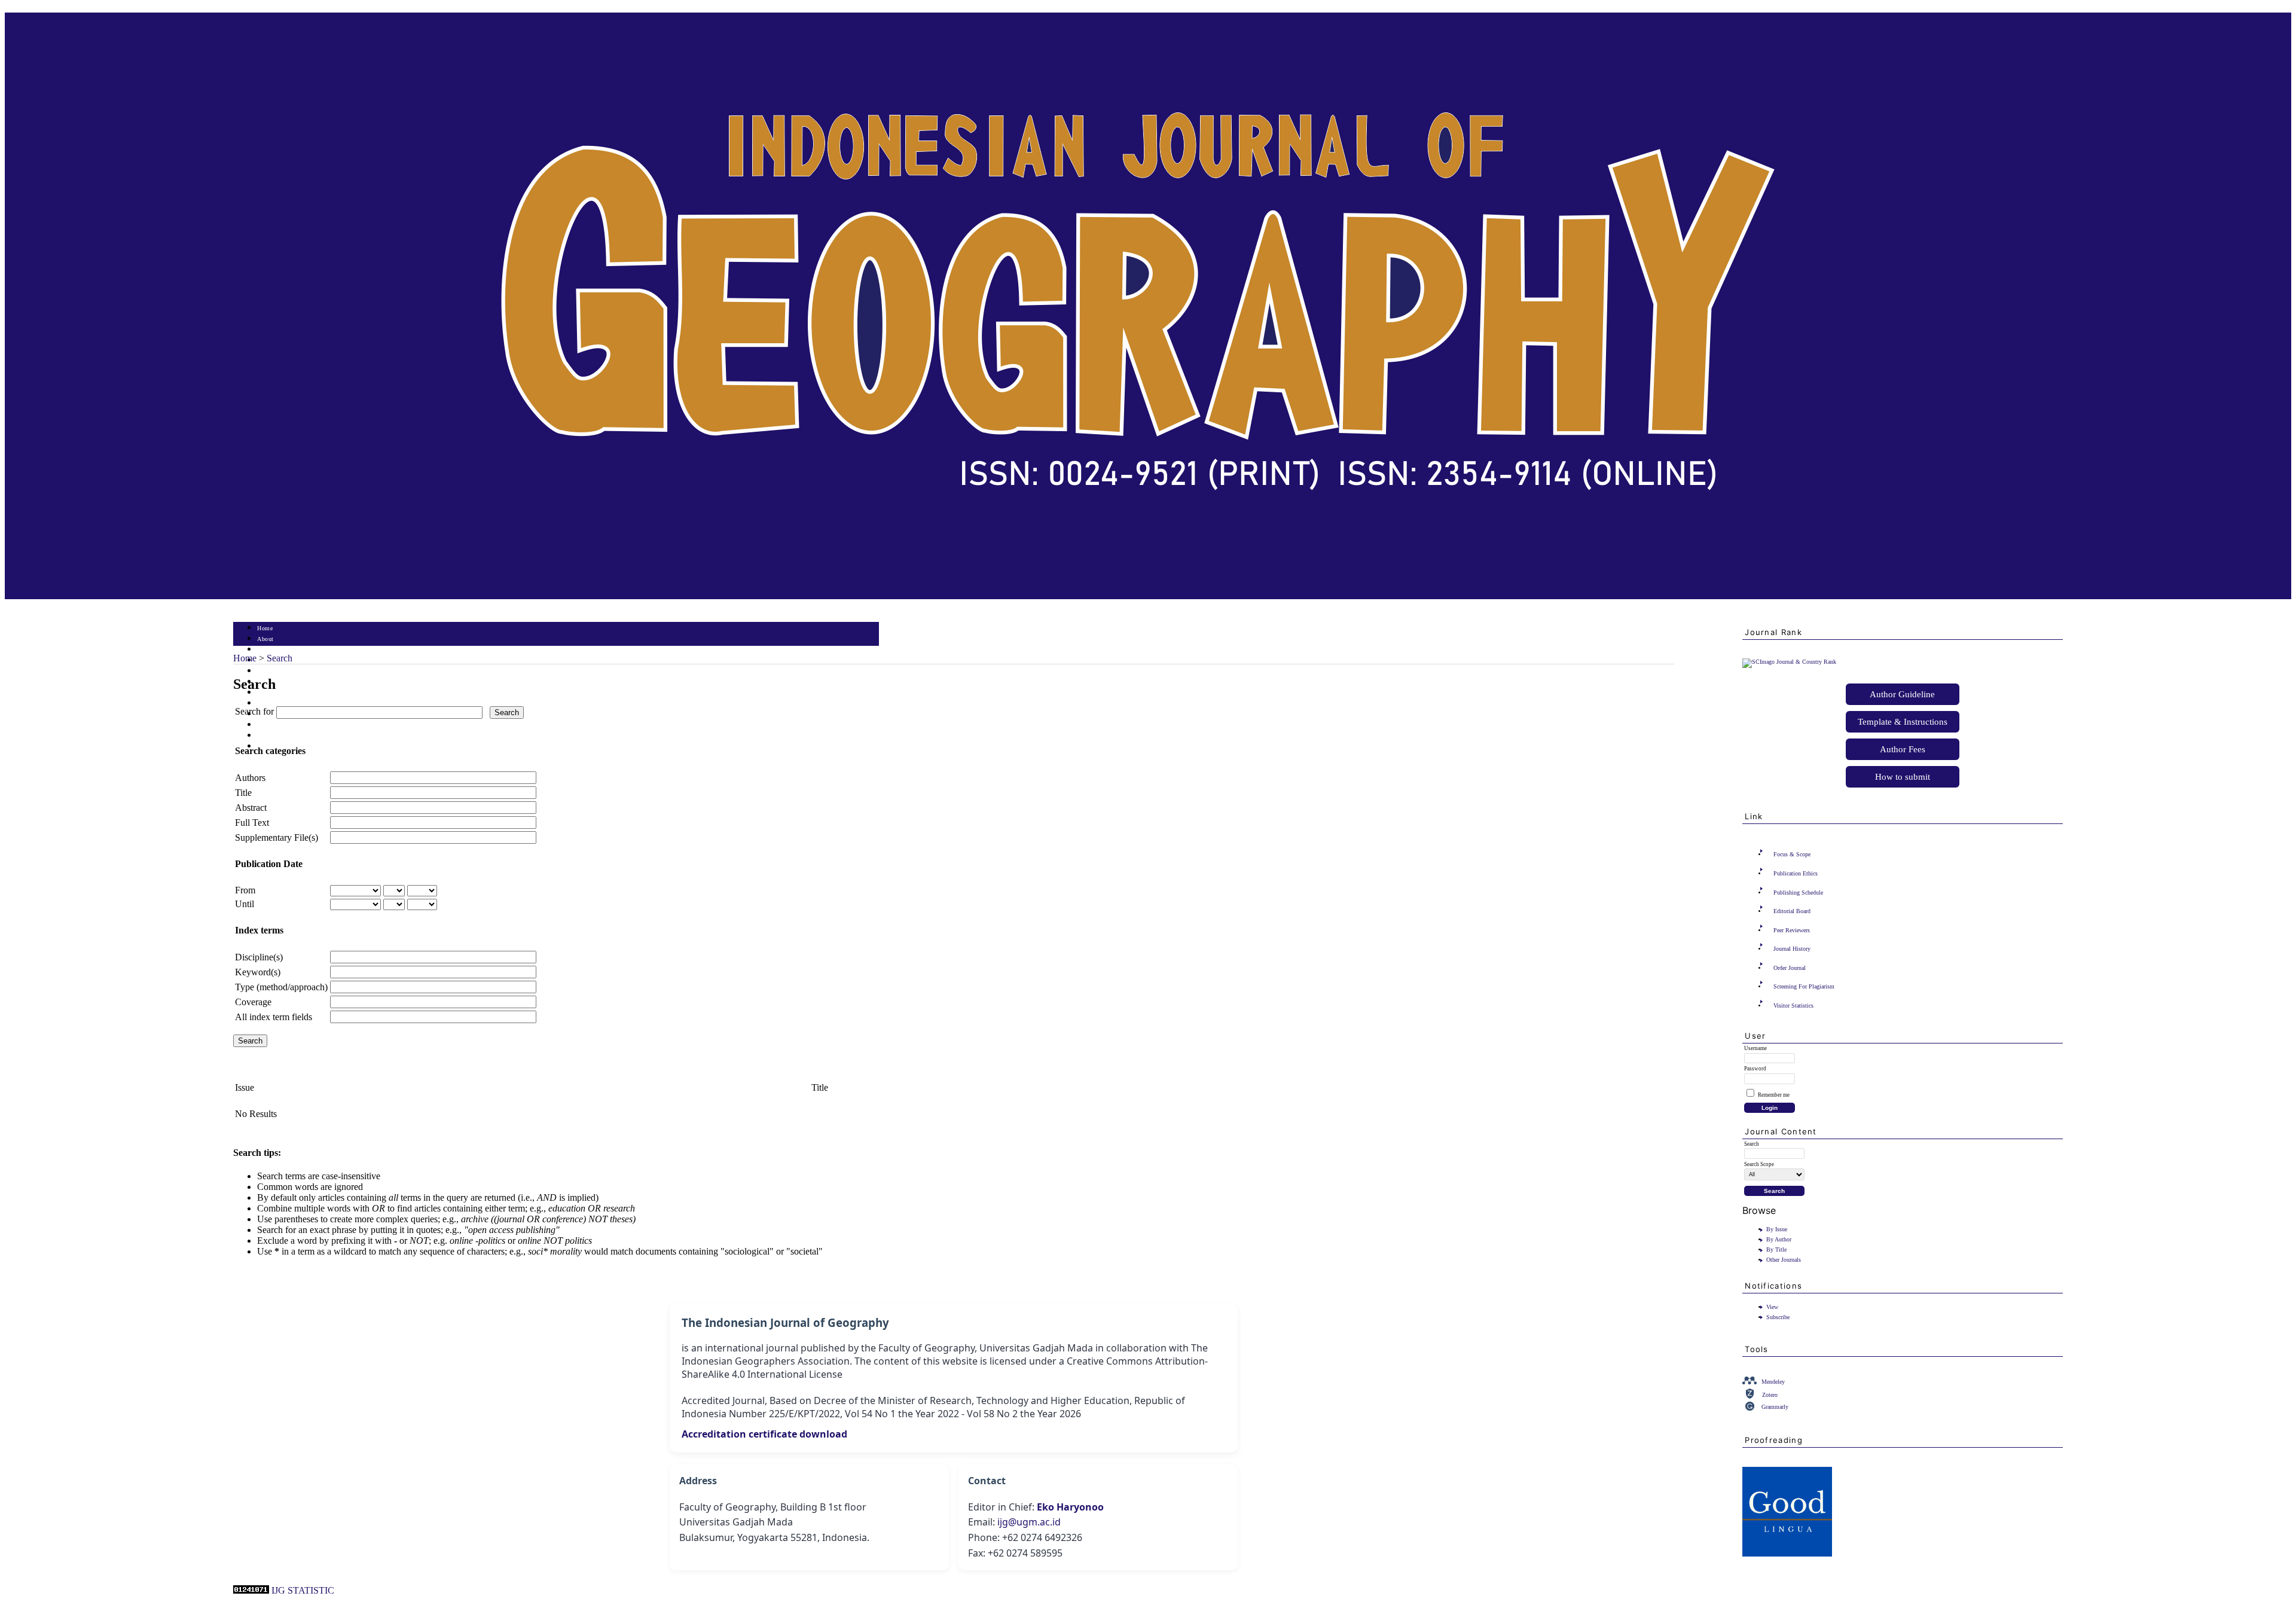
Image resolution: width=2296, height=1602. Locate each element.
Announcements (278, 704)
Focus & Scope (1792, 854)
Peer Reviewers (1792, 930)
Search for (254, 711)
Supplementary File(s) (277, 837)
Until (245, 904)
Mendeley (1773, 1382)
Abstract (251, 808)
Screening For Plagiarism (1804, 986)
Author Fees (1903, 749)
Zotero (1770, 1395)
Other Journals (1784, 1260)
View (1772, 1307)
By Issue (1777, 1229)
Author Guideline (1902, 694)
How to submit (1903, 777)
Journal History (1792, 949)
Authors (250, 778)
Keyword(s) (258, 972)
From (245, 890)
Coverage (253, 1002)
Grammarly (1775, 1407)
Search (266, 671)
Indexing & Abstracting (288, 736)
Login (265, 650)
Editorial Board (1792, 911)
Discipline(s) (259, 957)
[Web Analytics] (251, 1590)
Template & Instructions (1903, 722)
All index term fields (274, 1017)
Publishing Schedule (1798, 892)
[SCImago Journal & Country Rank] (1789, 662)
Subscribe (1778, 1317)
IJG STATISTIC (303, 1590)
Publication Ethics (1796, 873)
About (265, 639)
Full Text (252, 823)
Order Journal (1790, 968)
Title (243, 793)
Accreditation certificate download (764, 1434)
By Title (1776, 1249)
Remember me (1774, 1095)
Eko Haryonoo (1070, 1507)
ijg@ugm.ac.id (1029, 1522)
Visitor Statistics (1793, 1006)
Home (265, 628)
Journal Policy (277, 725)
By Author (1779, 1239)
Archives (269, 693)
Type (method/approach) (281, 987)
